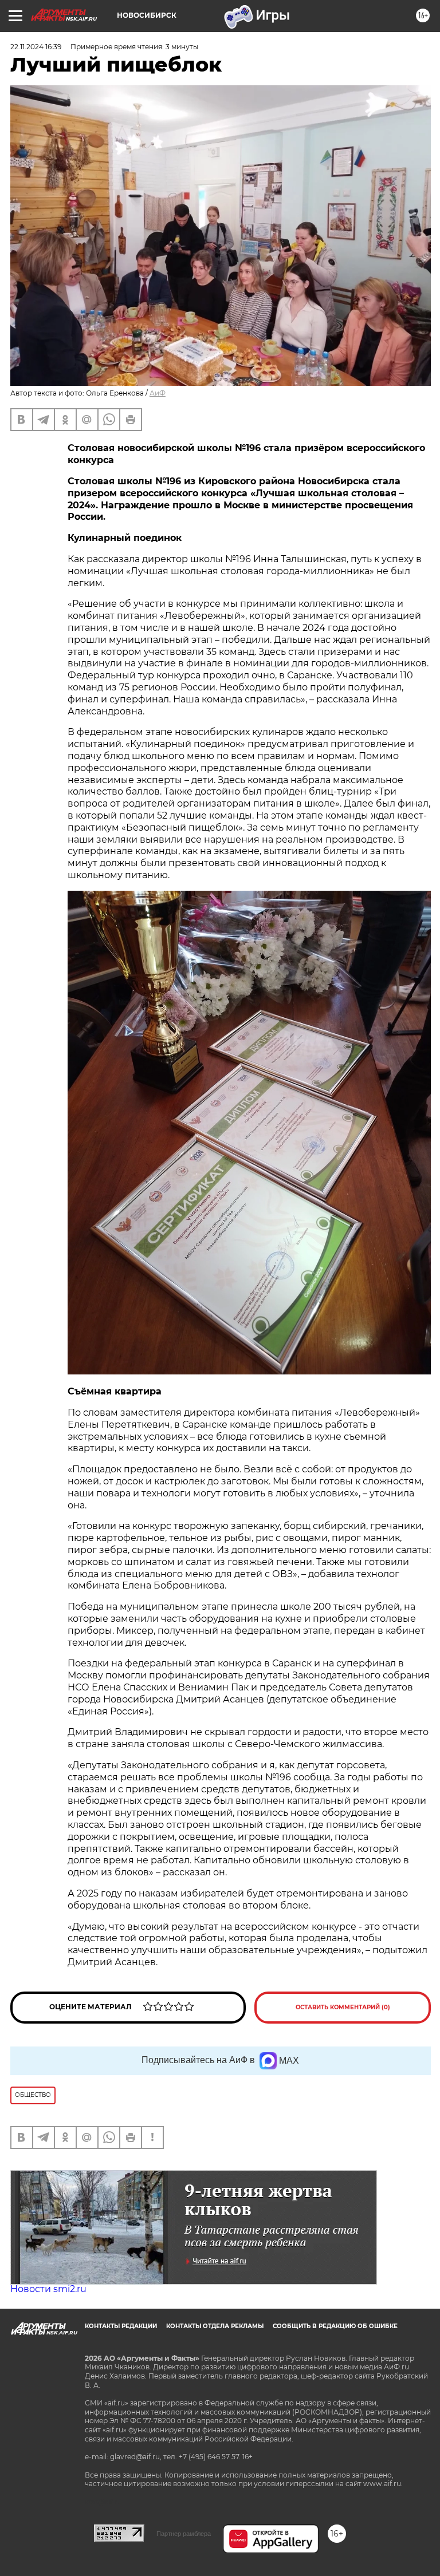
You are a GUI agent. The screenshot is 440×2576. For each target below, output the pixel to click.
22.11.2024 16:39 (36, 47)
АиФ (158, 393)
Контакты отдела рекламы (215, 2326)
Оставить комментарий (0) (343, 2007)
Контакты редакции (121, 2326)
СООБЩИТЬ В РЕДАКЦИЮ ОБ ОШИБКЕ (335, 2326)
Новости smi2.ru (48, 2289)
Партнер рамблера (184, 2534)
